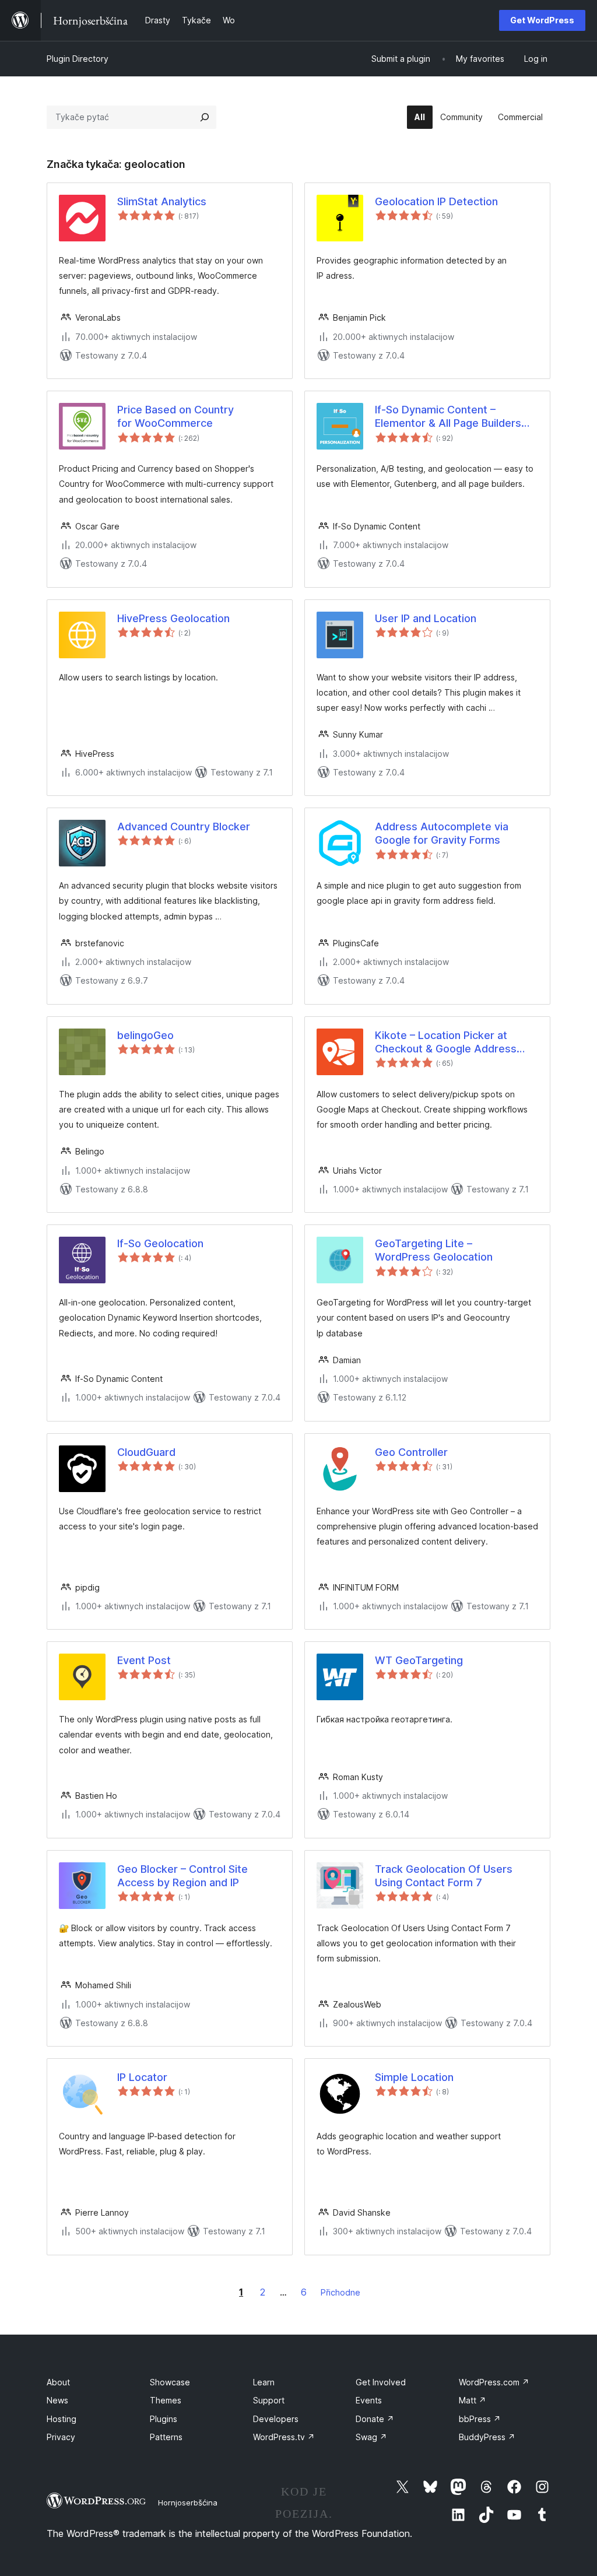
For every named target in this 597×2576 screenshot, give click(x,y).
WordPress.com (494, 2382)
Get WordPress (542, 20)
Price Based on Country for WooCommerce (175, 416)
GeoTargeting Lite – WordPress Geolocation (434, 1250)
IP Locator (142, 2077)
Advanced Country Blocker (184, 827)
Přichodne (340, 2292)
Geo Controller (411, 1452)
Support (269, 2400)
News (57, 2400)
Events (369, 2400)
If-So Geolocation (160, 1243)
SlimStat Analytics (162, 201)
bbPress (480, 2419)
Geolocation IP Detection (436, 201)
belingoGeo (145, 1035)
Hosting (62, 2419)
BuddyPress (487, 2437)
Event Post (144, 1660)
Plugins (164, 2419)
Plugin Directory (78, 59)
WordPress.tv (284, 2437)
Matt (473, 2400)
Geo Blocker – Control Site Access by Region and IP (182, 1876)
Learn (264, 2382)
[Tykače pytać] (205, 117)
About (58, 2382)
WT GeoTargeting (419, 1660)
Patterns (166, 2437)
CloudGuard (146, 1452)
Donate (375, 2419)
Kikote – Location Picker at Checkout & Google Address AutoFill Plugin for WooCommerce (446, 1043)
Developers (276, 2419)
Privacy (61, 2437)
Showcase (170, 2382)
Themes (166, 2400)
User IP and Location (426, 618)
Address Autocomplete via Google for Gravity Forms (442, 833)
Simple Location (414, 2077)
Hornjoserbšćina (188, 2503)
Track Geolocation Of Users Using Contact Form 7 (444, 1876)
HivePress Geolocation (173, 618)
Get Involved (381, 2382)
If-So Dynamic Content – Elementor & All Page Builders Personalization (448, 417)
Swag (371, 2437)
